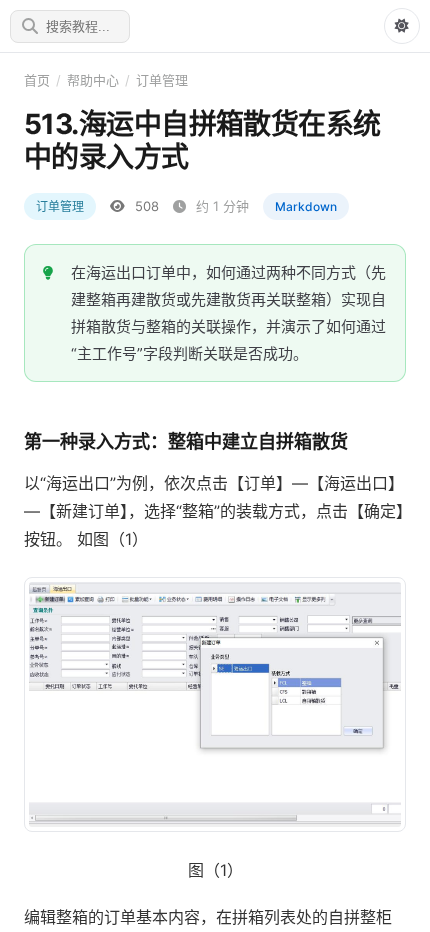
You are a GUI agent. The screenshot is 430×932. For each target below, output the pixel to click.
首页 (37, 80)
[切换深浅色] (402, 26)
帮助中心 (93, 80)
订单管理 (162, 80)
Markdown (306, 206)
